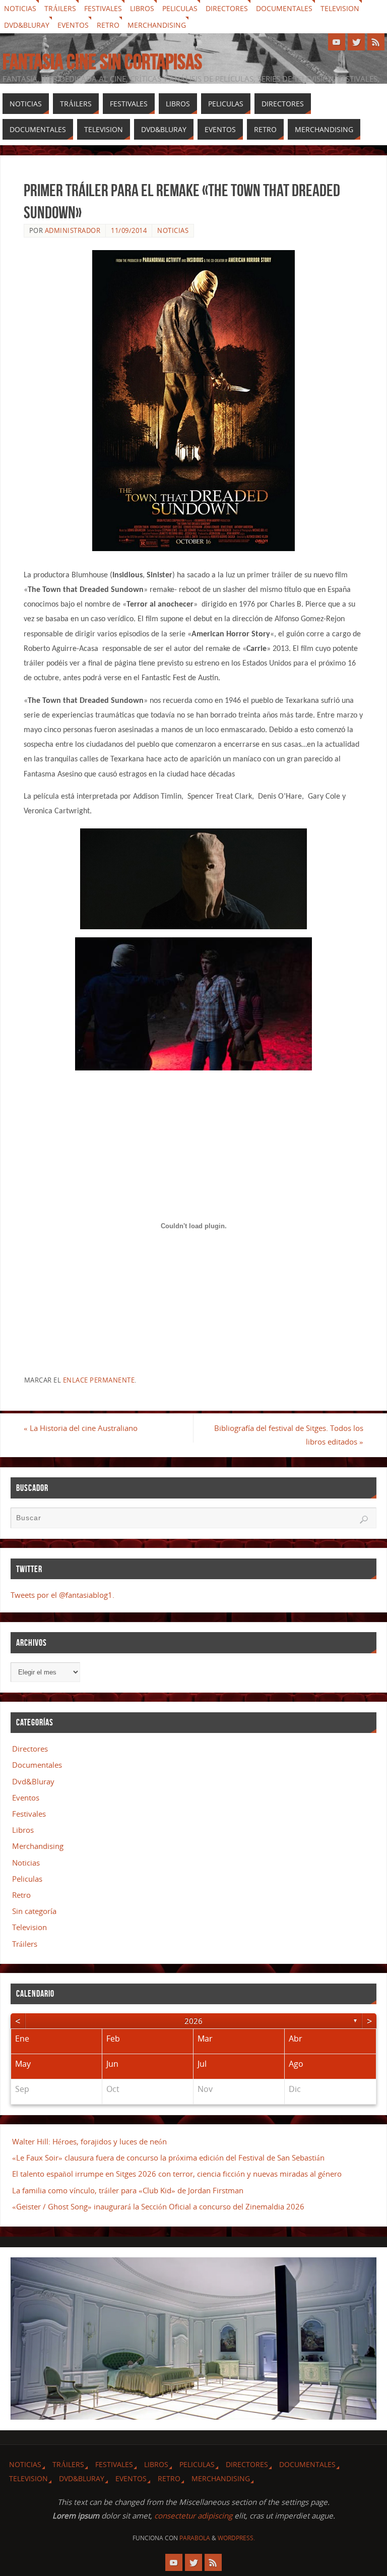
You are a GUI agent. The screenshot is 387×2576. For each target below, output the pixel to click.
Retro (108, 25)
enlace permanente (99, 1380)
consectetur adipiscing (193, 2515)
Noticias (20, 8)
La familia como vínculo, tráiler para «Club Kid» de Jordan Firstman (128, 2190)
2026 (193, 2021)
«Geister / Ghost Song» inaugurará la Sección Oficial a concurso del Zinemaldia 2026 (158, 2206)
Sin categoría (34, 1911)
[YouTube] (337, 42)
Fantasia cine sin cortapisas (102, 62)
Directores (227, 8)
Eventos (73, 25)
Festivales (103, 8)
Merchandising (157, 25)
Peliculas (180, 8)
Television (340, 8)
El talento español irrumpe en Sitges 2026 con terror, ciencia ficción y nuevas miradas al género (177, 2174)
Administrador (73, 230)
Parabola (195, 2538)
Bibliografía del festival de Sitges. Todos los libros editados (289, 1435)
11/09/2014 (129, 230)
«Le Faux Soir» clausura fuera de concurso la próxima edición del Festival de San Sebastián (168, 2158)
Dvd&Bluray (27, 25)
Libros (142, 8)
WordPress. (236, 2538)
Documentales (284, 8)
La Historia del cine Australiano (81, 1428)
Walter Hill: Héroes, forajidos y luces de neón (89, 2141)
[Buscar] (364, 1520)
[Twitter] (356, 42)
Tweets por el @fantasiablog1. (62, 1595)
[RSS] (376, 42)
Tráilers (60, 8)
